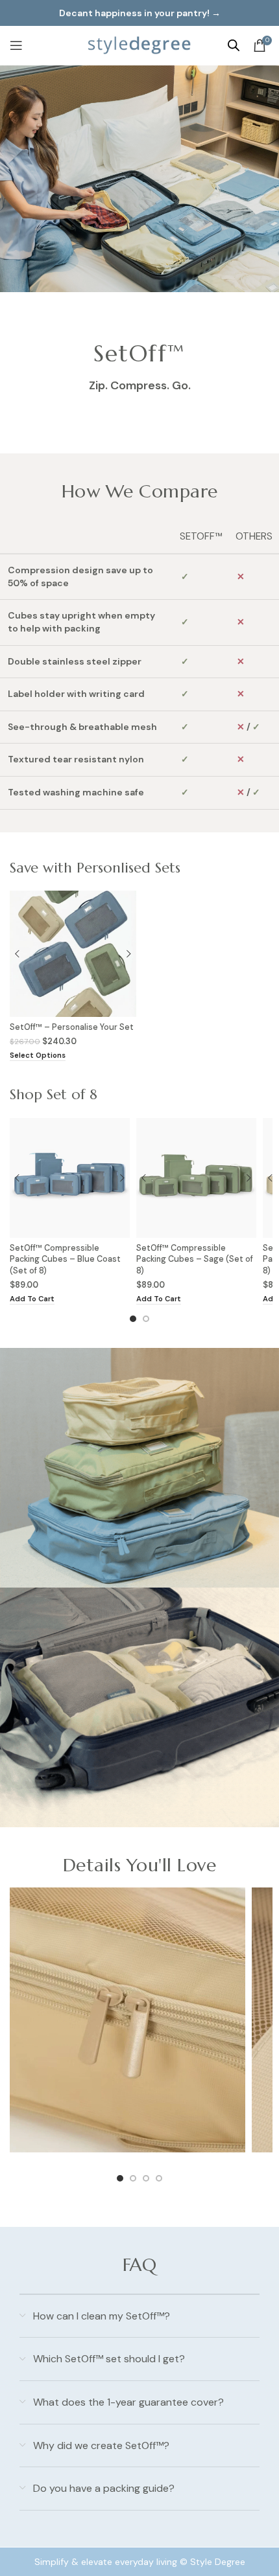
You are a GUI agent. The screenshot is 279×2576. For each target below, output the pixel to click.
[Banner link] (139, 1468)
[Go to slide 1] (133, 1319)
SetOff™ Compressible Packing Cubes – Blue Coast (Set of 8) (65, 1260)
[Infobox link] (127, 2025)
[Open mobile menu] (16, 45)
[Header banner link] (139, 13)
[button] (32, 1300)
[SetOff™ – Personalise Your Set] (73, 954)
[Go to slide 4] (159, 2178)
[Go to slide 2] (146, 1319)
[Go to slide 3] (146, 2178)
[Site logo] (139, 45)
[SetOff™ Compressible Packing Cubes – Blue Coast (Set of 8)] (70, 1178)
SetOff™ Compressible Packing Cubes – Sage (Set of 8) (195, 1260)
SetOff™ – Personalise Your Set (72, 1027)
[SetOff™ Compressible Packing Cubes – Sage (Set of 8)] (196, 1178)
